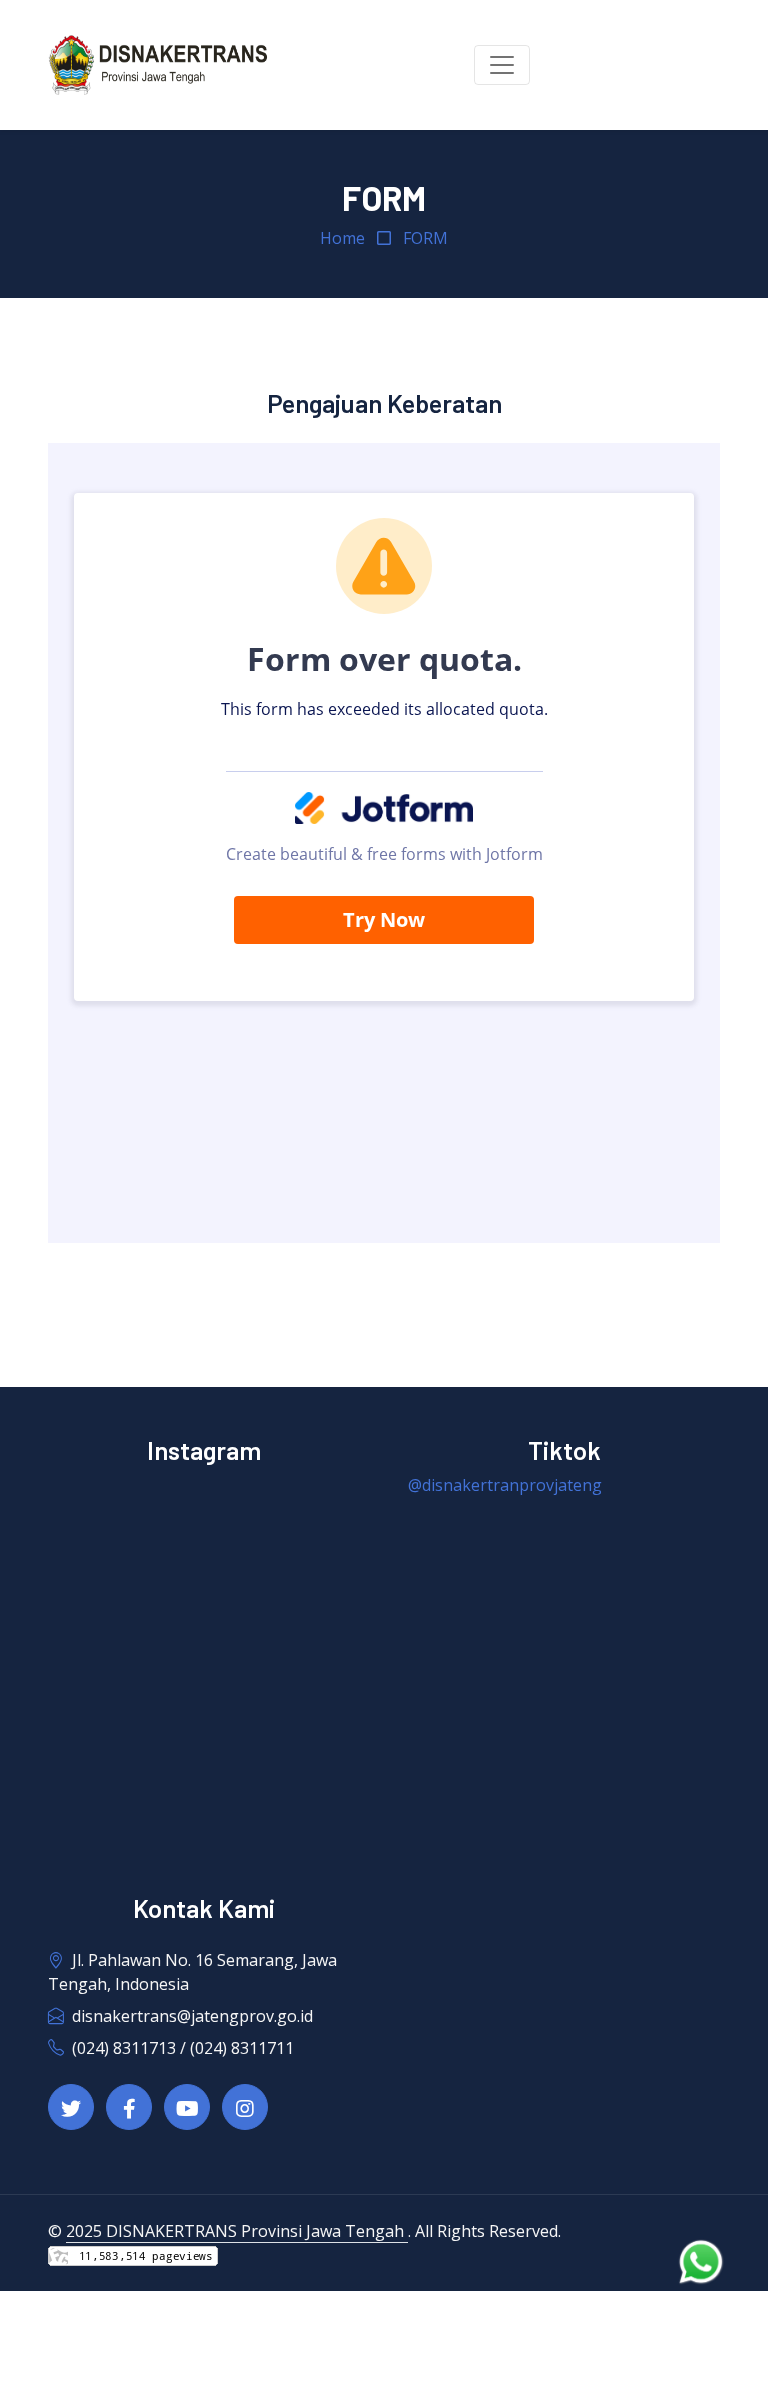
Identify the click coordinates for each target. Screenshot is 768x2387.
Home (342, 238)
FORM (425, 238)
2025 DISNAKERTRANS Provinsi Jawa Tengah (237, 2231)
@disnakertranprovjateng (505, 1485)
